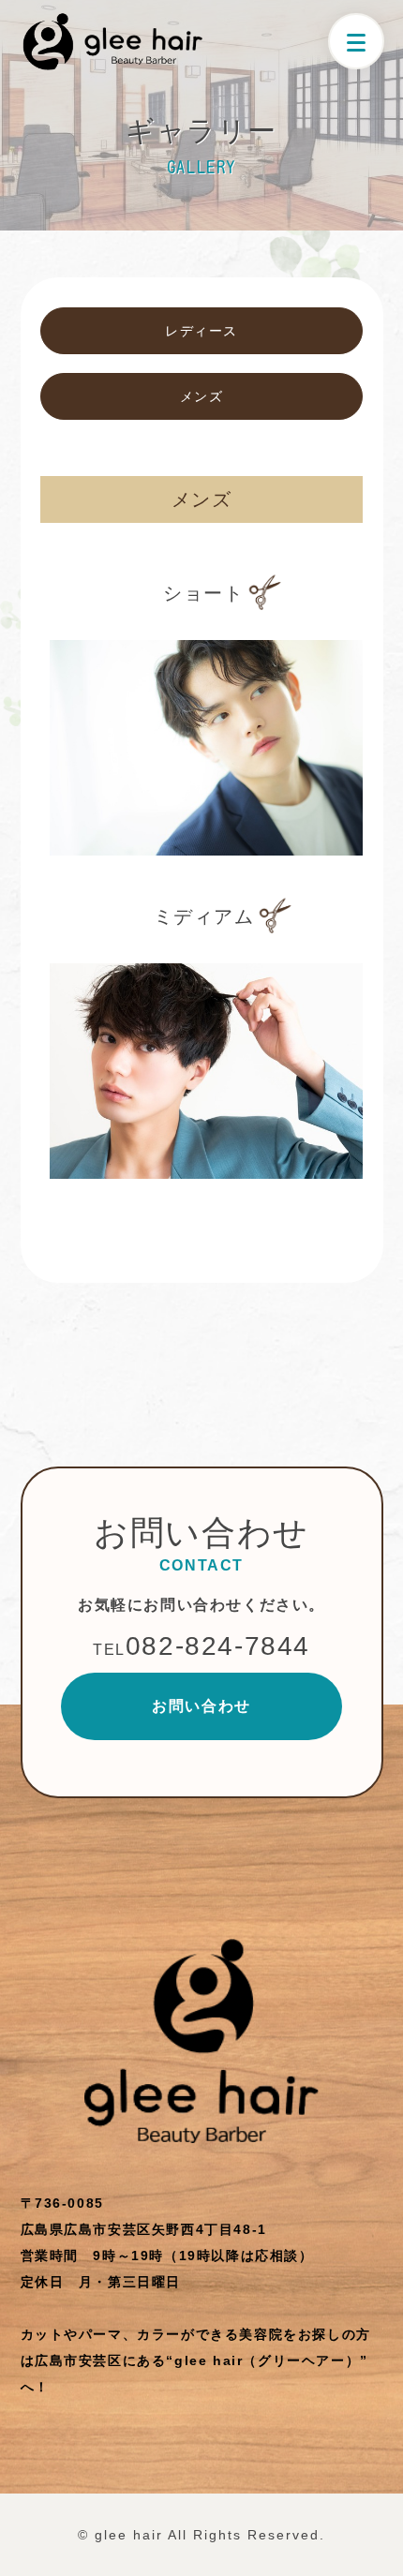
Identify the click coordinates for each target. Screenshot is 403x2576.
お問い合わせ (201, 1706)
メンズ (202, 396)
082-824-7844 (201, 1646)
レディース (201, 331)
